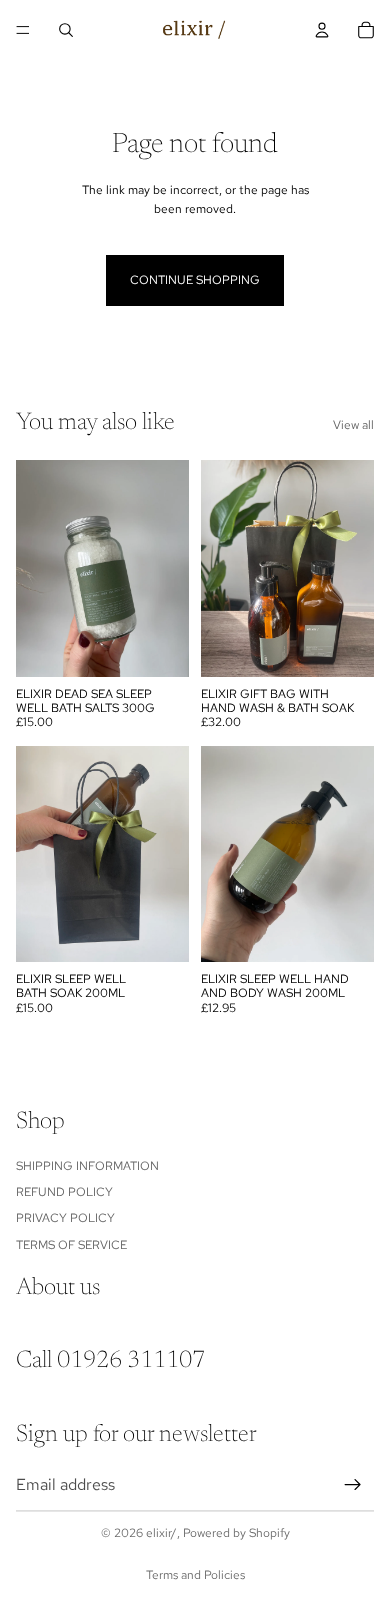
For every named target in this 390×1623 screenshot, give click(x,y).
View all (353, 425)
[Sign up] (353, 1485)
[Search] (66, 30)
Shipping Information (87, 1165)
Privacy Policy (65, 1218)
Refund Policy (64, 1192)
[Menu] (23, 30)
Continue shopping (195, 280)
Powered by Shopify (236, 1533)
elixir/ (161, 1533)
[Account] (322, 30)
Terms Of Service (71, 1245)
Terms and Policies (195, 1575)
